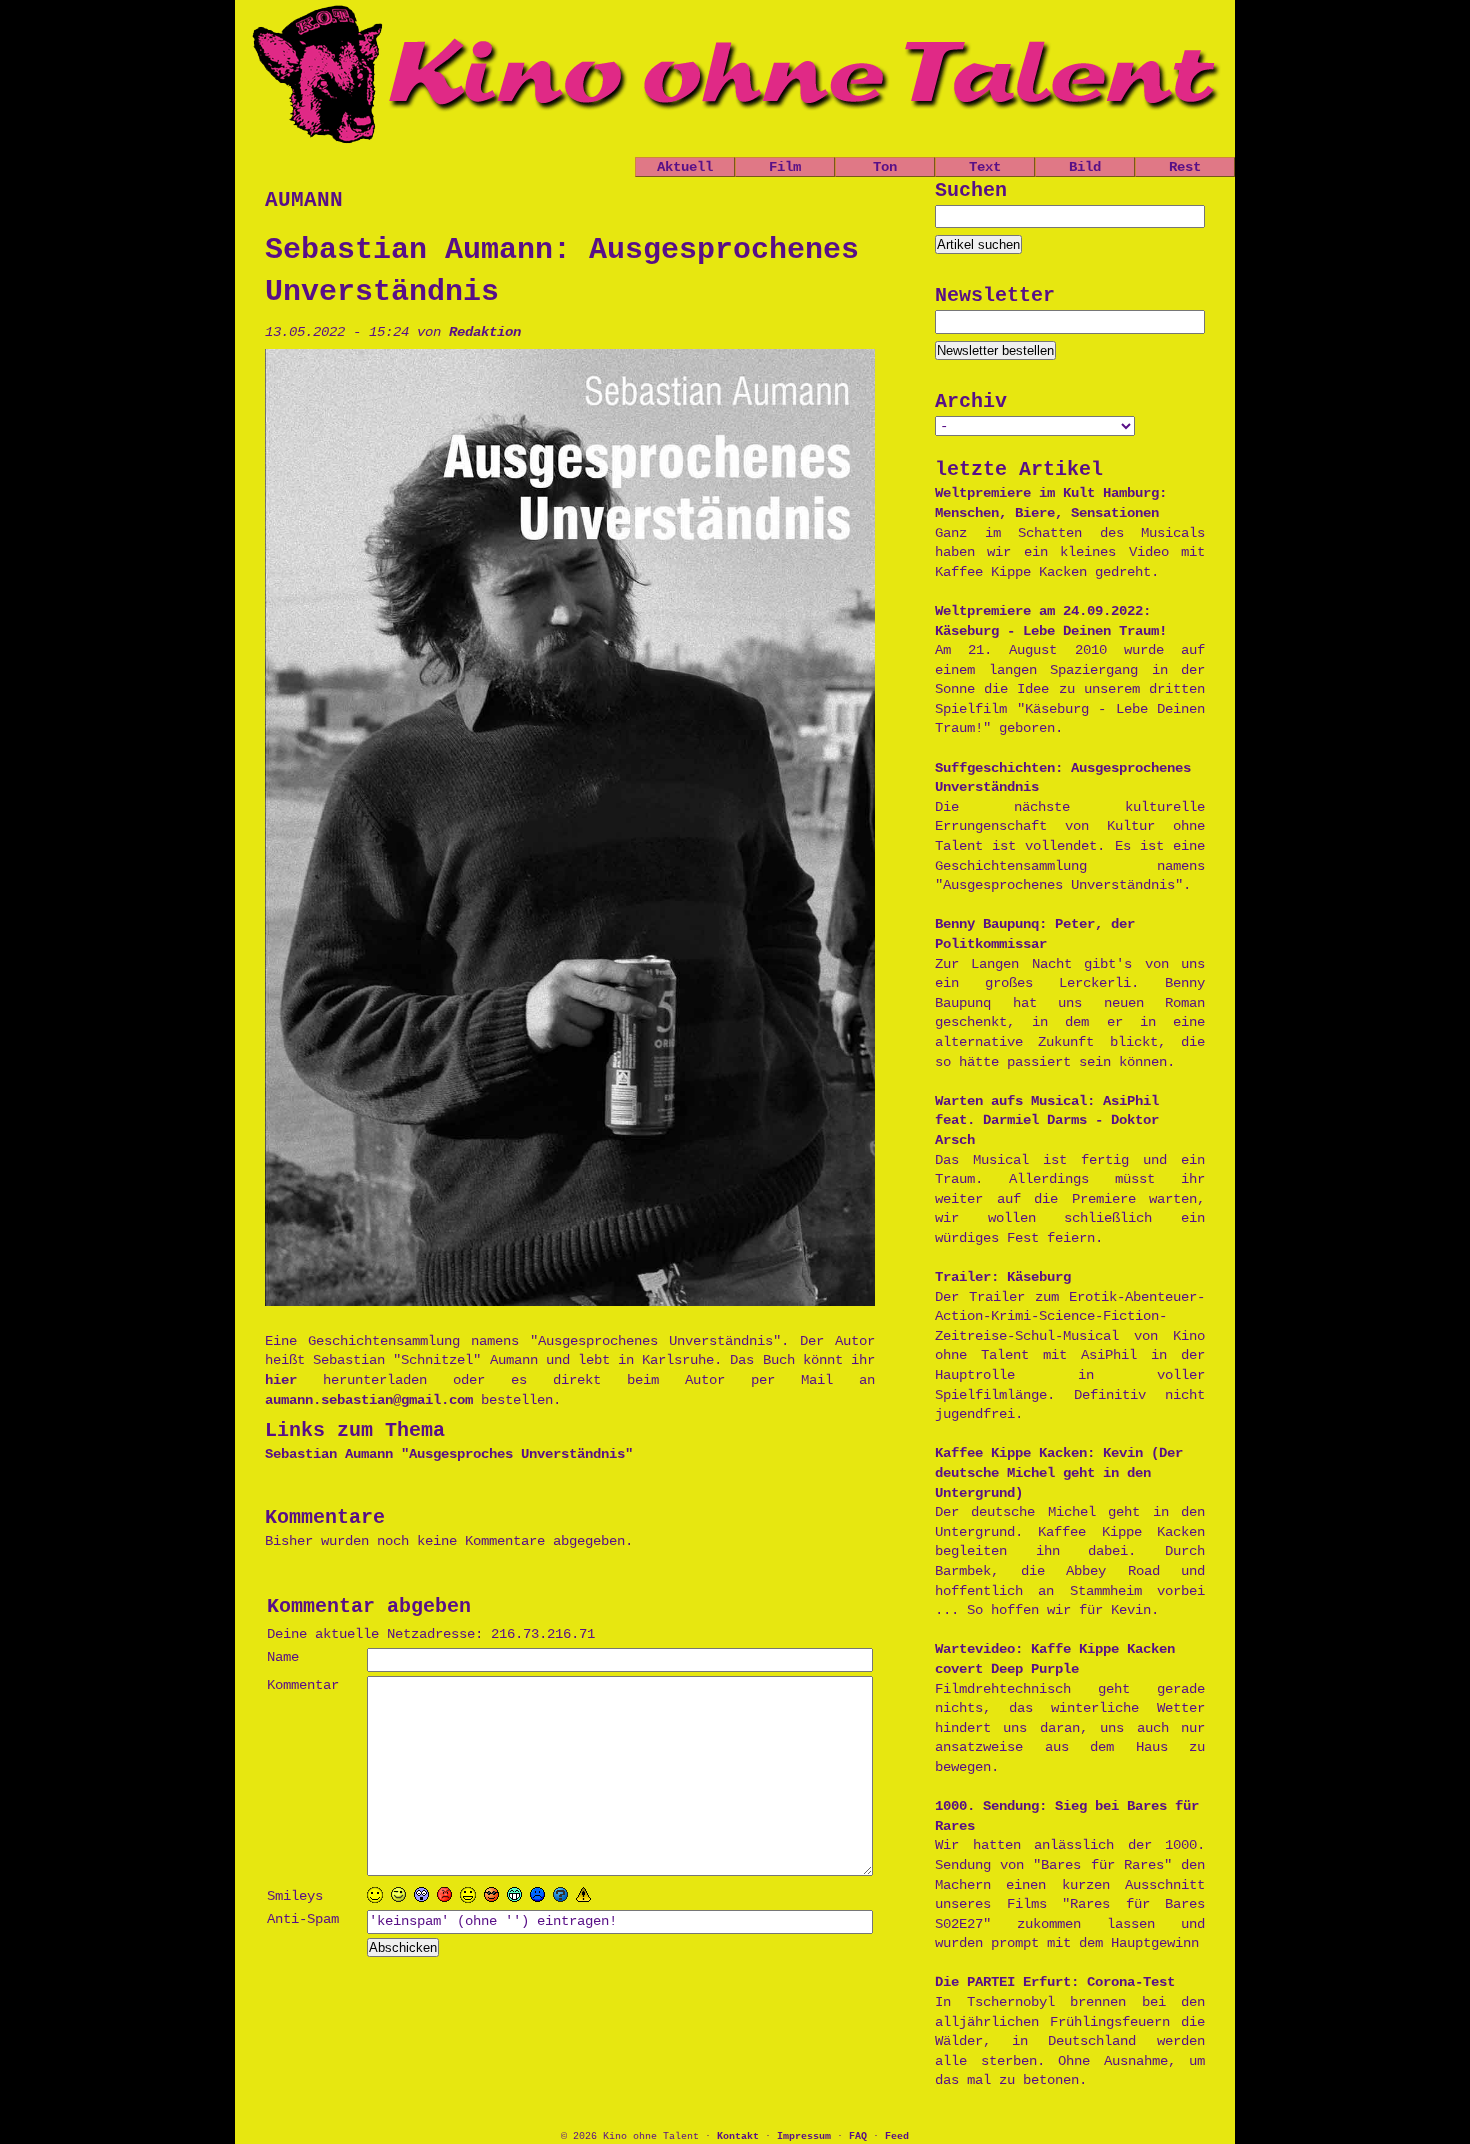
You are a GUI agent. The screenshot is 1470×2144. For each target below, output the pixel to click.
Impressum (804, 2136)
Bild (1085, 167)
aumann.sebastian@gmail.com (369, 1400)
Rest (1185, 167)
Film (785, 167)
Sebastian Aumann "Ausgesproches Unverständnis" (449, 1454)
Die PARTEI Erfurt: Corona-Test (1055, 1982)
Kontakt (738, 2136)
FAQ (858, 2136)
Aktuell (685, 167)
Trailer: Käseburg (1003, 1277)
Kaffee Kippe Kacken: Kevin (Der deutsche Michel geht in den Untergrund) (1059, 1472)
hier (294, 1380)
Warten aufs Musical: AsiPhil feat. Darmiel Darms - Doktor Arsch (1047, 1120)
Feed (897, 2136)
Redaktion (485, 332)
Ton (885, 167)
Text (985, 167)
